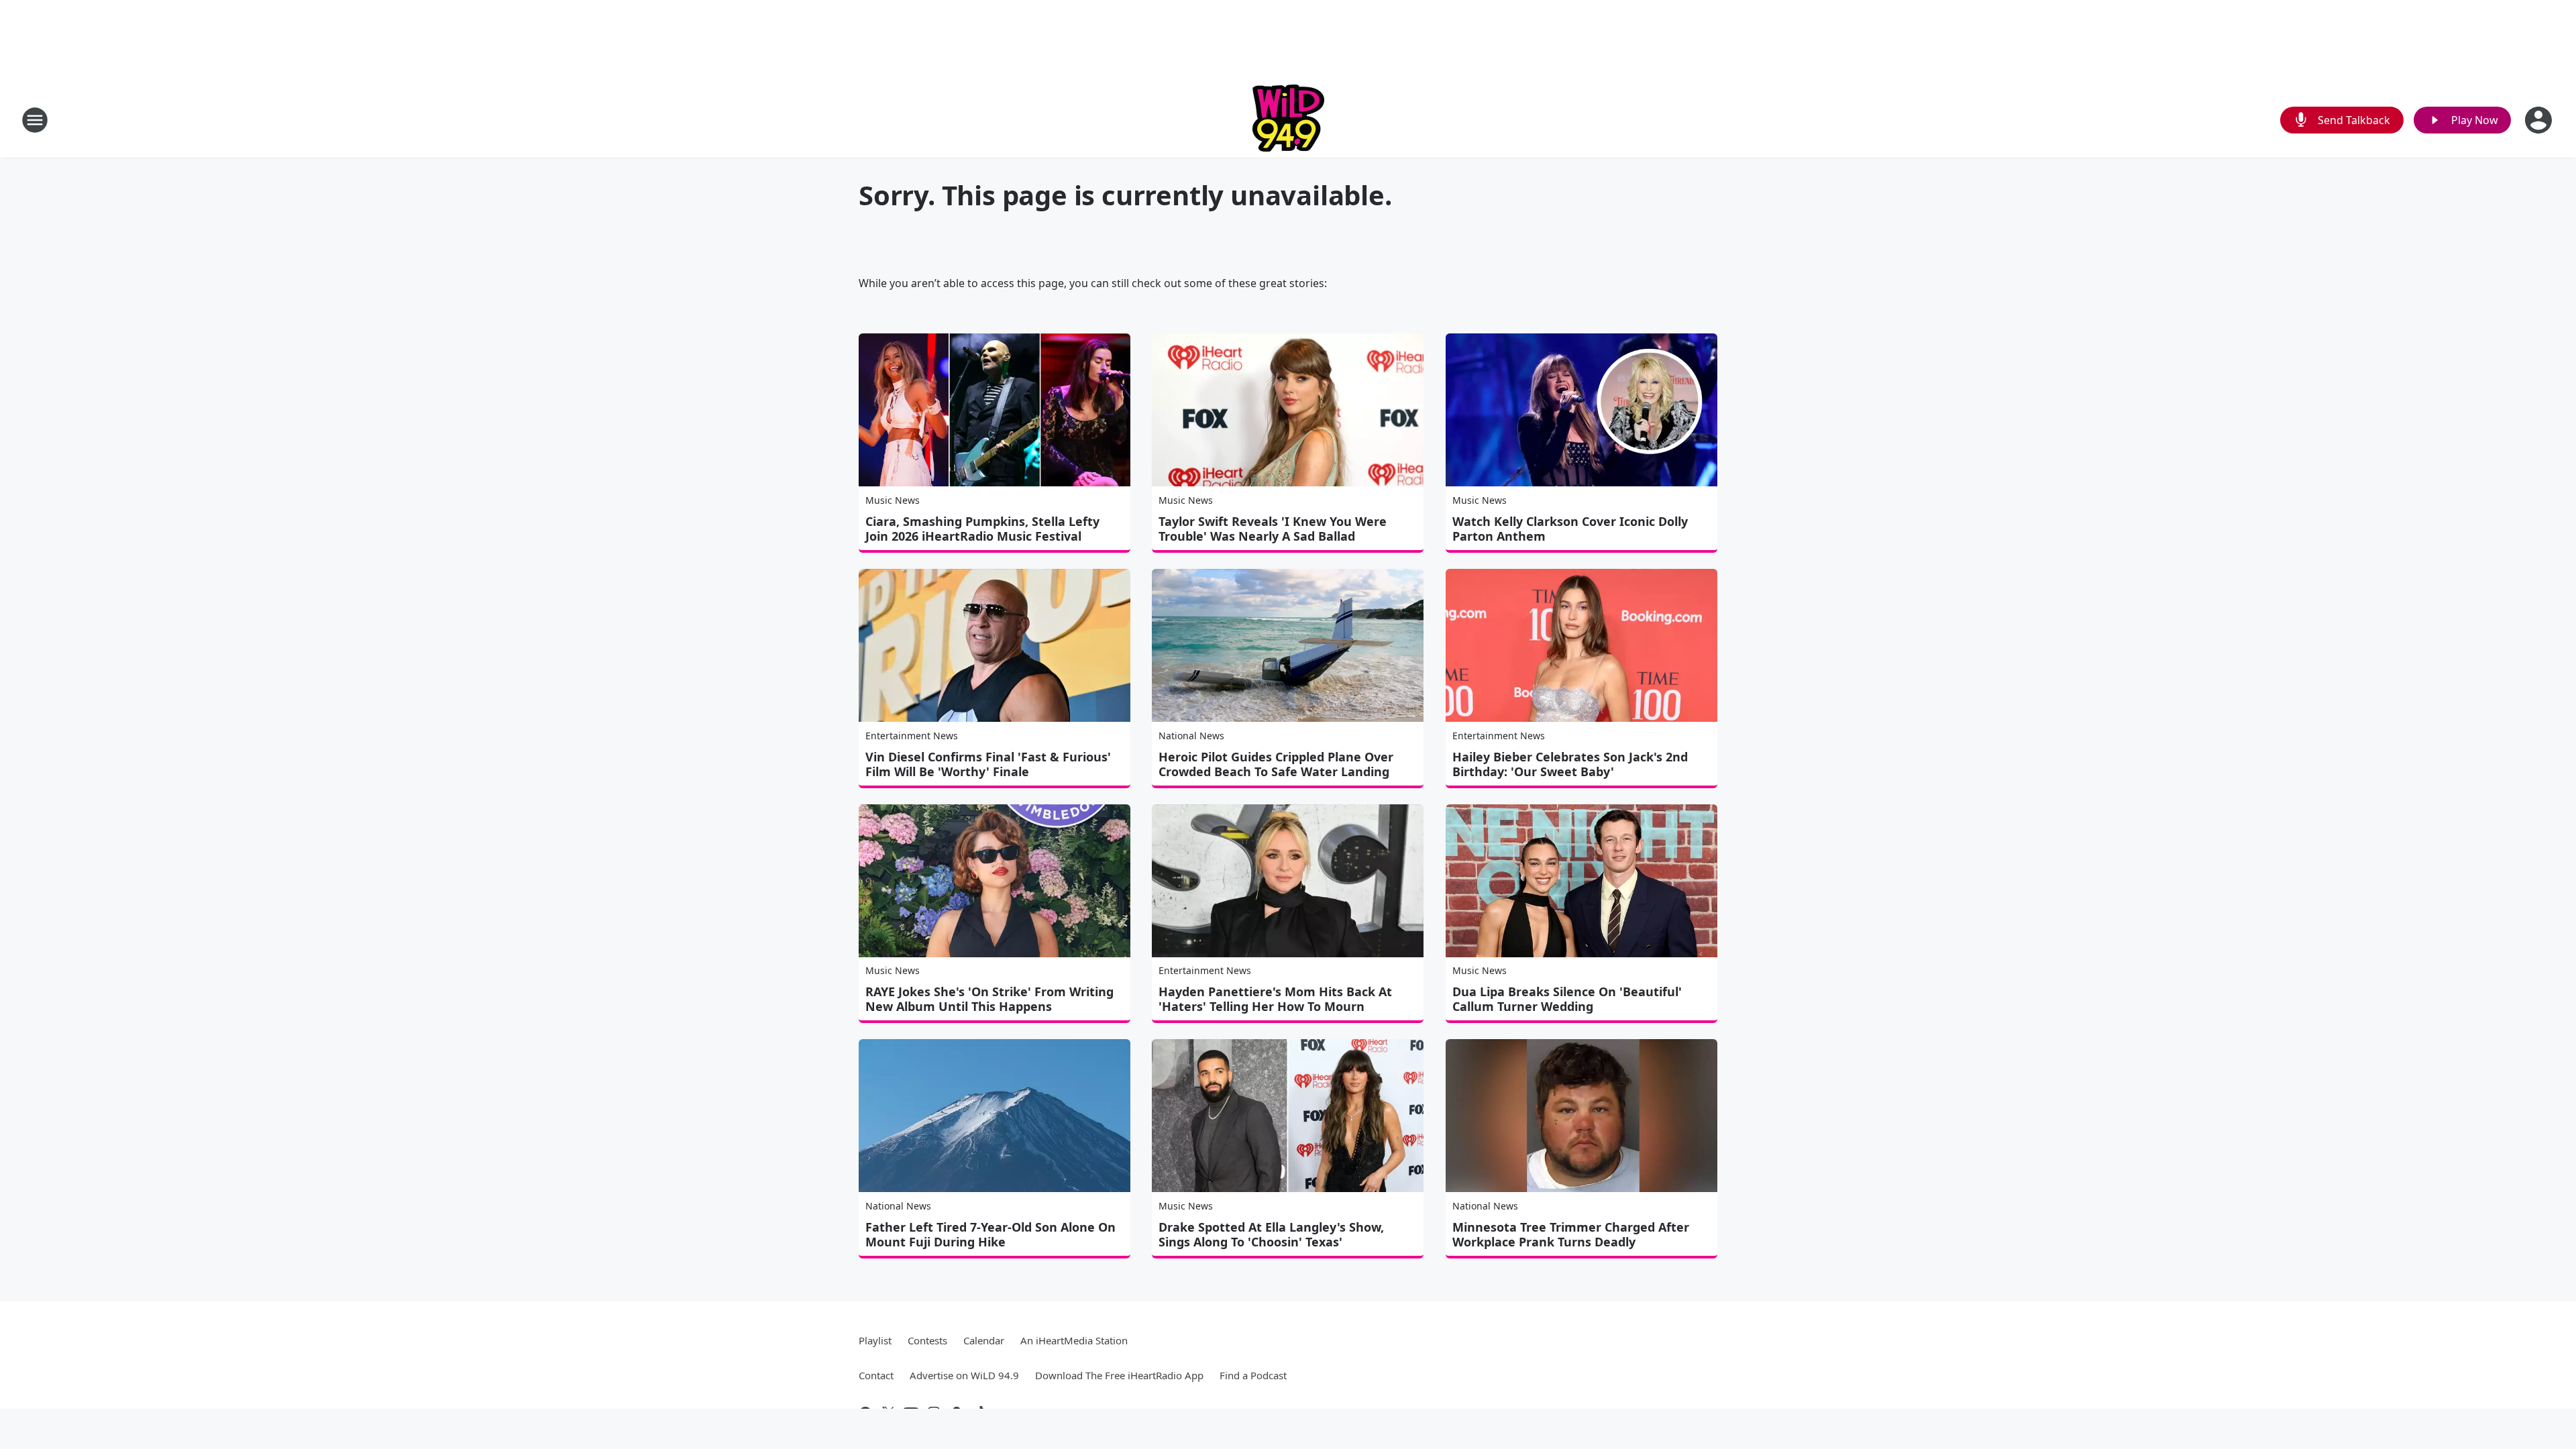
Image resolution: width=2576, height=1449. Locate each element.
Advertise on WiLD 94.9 (964, 1375)
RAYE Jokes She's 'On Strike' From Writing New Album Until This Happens (989, 999)
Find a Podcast (1253, 1375)
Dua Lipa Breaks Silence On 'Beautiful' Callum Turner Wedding (1567, 999)
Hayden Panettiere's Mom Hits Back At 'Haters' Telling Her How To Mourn (1275, 999)
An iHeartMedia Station (1074, 1340)
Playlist (875, 1340)
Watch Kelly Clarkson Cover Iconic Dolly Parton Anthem (1570, 529)
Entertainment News (912, 736)
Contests (927, 1340)
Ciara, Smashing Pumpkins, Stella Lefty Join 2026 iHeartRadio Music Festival (982, 529)
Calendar (984, 1340)
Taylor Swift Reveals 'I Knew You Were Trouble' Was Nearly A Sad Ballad (1273, 529)
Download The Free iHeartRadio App (1119, 1375)
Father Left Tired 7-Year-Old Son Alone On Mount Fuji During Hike (990, 1234)
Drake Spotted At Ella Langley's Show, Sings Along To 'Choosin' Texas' (1271, 1234)
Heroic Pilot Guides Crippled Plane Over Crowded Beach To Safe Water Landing (1276, 764)
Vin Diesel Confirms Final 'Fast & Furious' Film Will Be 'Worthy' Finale (988, 764)
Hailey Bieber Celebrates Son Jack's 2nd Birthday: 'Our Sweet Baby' (1570, 764)
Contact (876, 1375)
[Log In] (2540, 120)
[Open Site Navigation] (35, 120)
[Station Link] (1288, 120)
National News (1191, 736)
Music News (893, 500)
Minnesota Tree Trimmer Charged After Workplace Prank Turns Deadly (1571, 1234)
